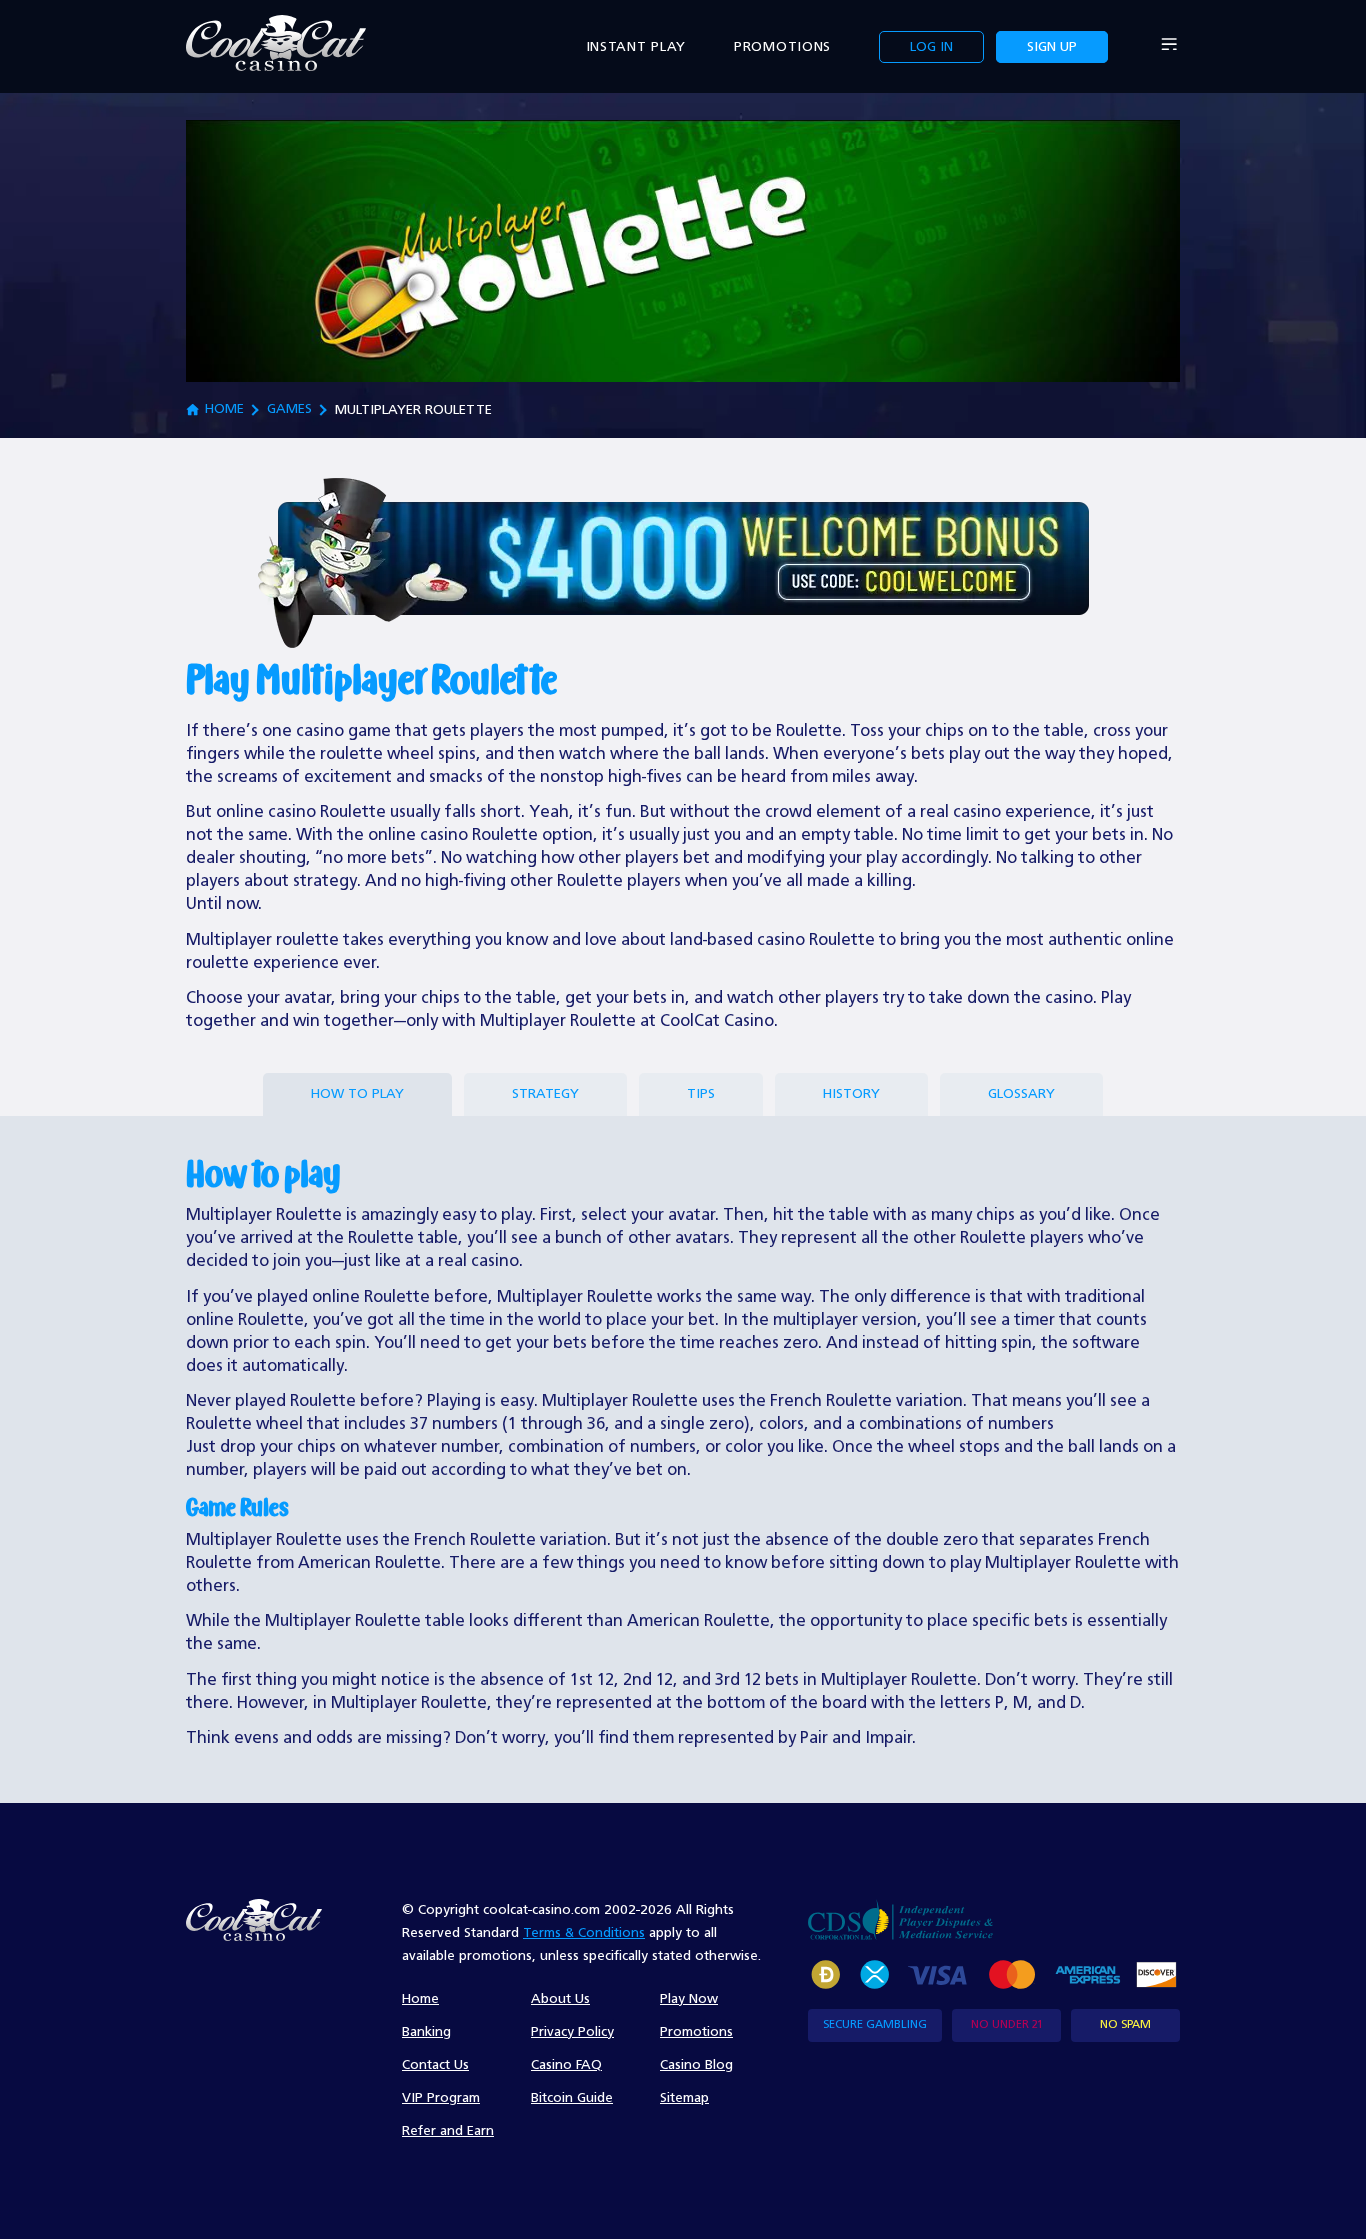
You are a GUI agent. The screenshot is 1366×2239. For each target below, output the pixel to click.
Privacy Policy (572, 2032)
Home (224, 409)
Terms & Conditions (584, 1933)
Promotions (782, 47)
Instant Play (636, 47)
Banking (426, 2032)
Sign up (1052, 47)
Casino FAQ (566, 2065)
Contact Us (435, 2065)
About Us (560, 1999)
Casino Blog (696, 2065)
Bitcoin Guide (572, 2098)
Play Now (689, 1999)
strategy (545, 1094)
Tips (701, 1094)
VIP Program (441, 2098)
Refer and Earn (448, 2131)
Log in (931, 47)
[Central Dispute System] (900, 1919)
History (851, 1094)
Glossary (1021, 1094)
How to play (357, 1094)
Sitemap (684, 2098)
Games (289, 409)
